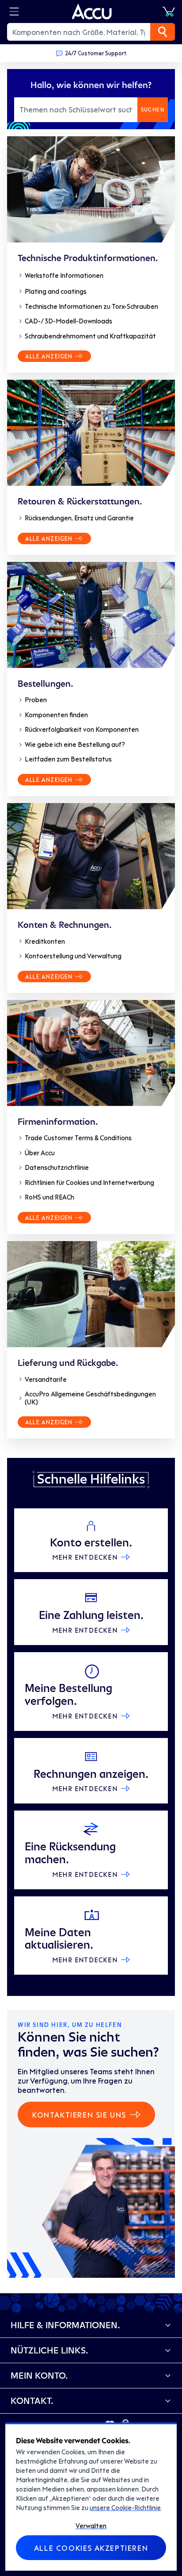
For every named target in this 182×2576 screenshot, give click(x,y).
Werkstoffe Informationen (64, 275)
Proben (36, 700)
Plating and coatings (56, 291)
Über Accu (40, 1153)
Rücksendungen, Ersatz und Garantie (79, 518)
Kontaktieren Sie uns (79, 2115)
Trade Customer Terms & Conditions (78, 1138)
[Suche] (163, 32)
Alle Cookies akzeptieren (91, 2548)
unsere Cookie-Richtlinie (125, 2507)
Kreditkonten (45, 941)
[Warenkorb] (169, 12)
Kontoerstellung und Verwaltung (73, 956)
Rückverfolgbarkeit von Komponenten (82, 729)
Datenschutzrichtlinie (57, 1167)
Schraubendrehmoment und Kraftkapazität (90, 336)
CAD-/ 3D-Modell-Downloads (68, 321)
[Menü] (14, 12)
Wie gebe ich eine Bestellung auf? (75, 744)
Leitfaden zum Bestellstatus (68, 759)
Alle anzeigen (49, 356)
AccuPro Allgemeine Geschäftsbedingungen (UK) (90, 1398)
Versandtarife (46, 1379)
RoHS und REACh (49, 1197)
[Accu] (92, 12)
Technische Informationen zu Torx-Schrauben (91, 306)
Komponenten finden (56, 715)
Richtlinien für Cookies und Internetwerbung (89, 1182)
